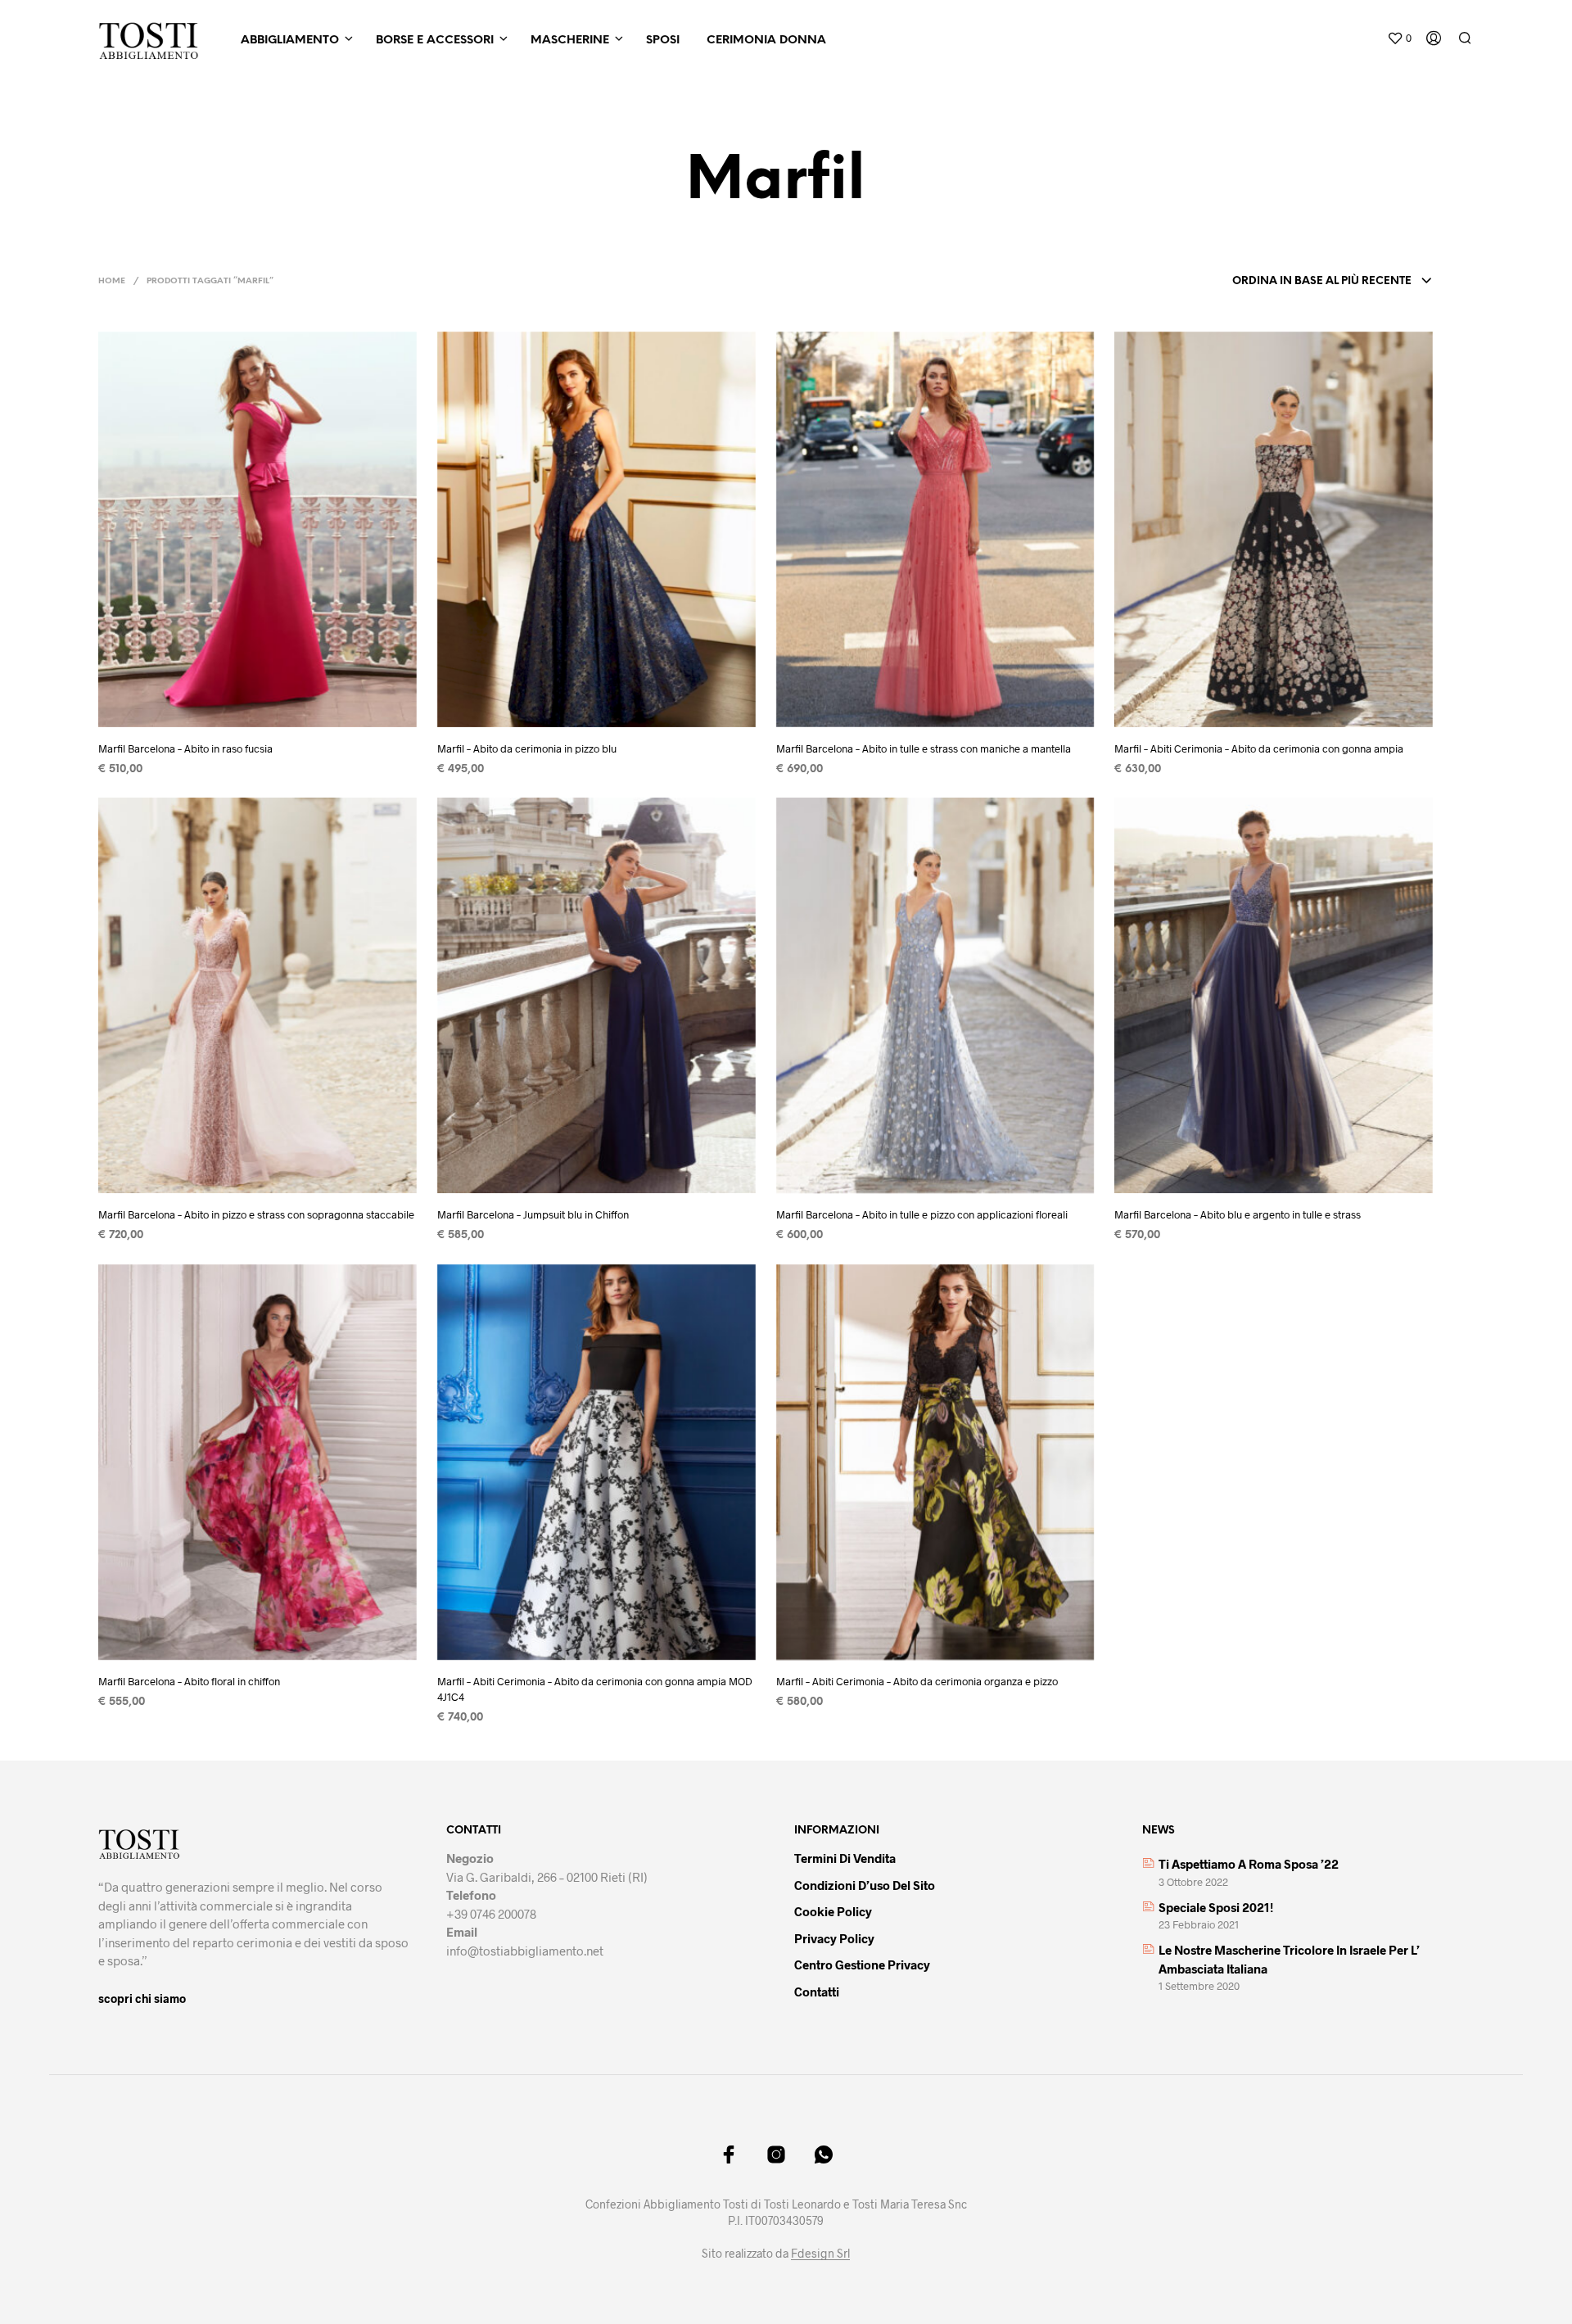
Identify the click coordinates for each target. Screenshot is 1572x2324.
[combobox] (1333, 282)
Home (112, 281)
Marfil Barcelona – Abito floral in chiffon (189, 1681)
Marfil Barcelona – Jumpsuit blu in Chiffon (533, 1214)
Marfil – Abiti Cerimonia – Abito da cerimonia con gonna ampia (1259, 748)
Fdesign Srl (820, 2254)
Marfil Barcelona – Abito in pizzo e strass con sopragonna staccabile (256, 1214)
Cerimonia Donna (766, 41)
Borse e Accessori (435, 41)
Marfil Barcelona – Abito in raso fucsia (185, 748)
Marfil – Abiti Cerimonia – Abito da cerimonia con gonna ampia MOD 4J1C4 (595, 1689)
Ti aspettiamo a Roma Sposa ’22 (1249, 1864)
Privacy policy (834, 1938)
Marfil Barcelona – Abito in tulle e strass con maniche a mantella (924, 748)
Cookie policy (833, 1911)
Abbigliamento (290, 41)
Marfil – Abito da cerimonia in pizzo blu (527, 748)
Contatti (817, 1992)
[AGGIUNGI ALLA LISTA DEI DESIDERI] (273, 705)
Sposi (663, 41)
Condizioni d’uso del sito (865, 1885)
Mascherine (570, 41)
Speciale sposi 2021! (1216, 1907)
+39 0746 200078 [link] (491, 1914)
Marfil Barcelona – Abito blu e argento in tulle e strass (1238, 1214)
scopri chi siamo (142, 1998)
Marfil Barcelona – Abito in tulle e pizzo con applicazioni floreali (922, 1214)
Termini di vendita (845, 1858)
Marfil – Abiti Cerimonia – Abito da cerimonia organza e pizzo (917, 1681)
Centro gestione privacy (862, 1965)
